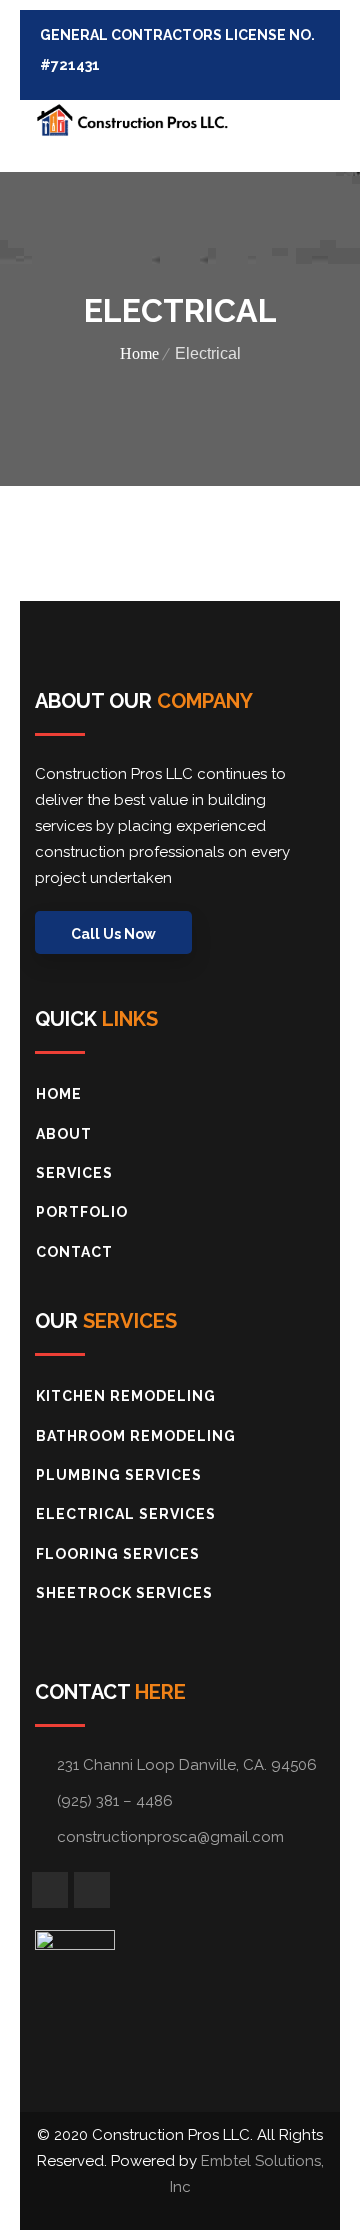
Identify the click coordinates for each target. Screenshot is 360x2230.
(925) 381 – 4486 (115, 1801)
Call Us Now (113, 934)
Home (139, 353)
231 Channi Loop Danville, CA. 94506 (187, 1765)
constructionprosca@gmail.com (170, 1837)
